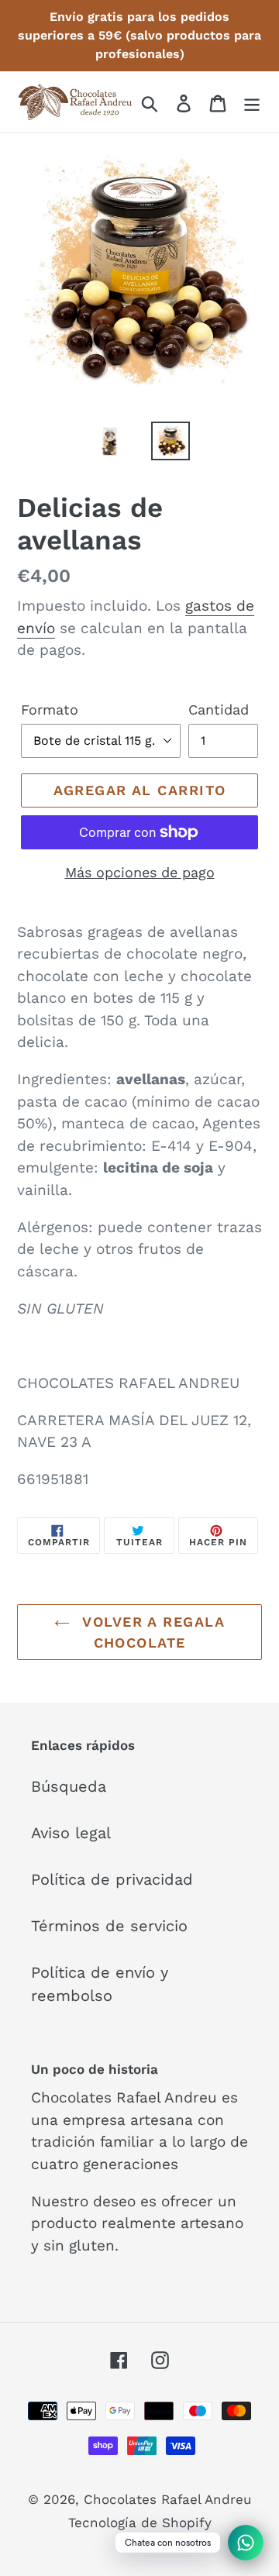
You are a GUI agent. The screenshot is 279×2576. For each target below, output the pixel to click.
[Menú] (252, 102)
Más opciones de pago (140, 872)
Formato (50, 709)
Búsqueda (69, 1786)
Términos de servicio (109, 1926)
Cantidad (219, 709)
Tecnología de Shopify (140, 2523)
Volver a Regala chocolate (151, 1632)
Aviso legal (71, 1833)
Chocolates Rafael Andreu (167, 2499)
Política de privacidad (112, 1879)
